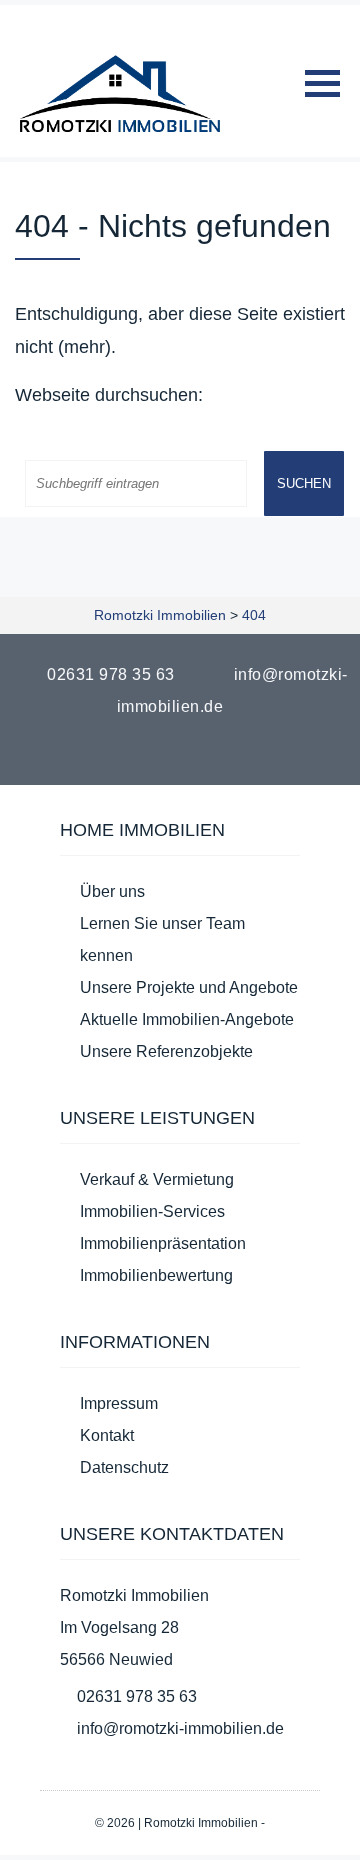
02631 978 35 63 (111, 674)
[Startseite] (120, 93)
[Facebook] (168, 753)
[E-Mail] (192, 753)
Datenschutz (124, 1467)
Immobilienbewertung (156, 1275)
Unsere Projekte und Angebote (189, 987)
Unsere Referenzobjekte (166, 1051)
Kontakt (107, 1435)
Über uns (112, 891)
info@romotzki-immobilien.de (180, 1728)
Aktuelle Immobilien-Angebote (187, 1019)
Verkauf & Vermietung (157, 1179)
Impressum (119, 1403)
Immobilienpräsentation (163, 1243)
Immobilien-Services (152, 1211)
